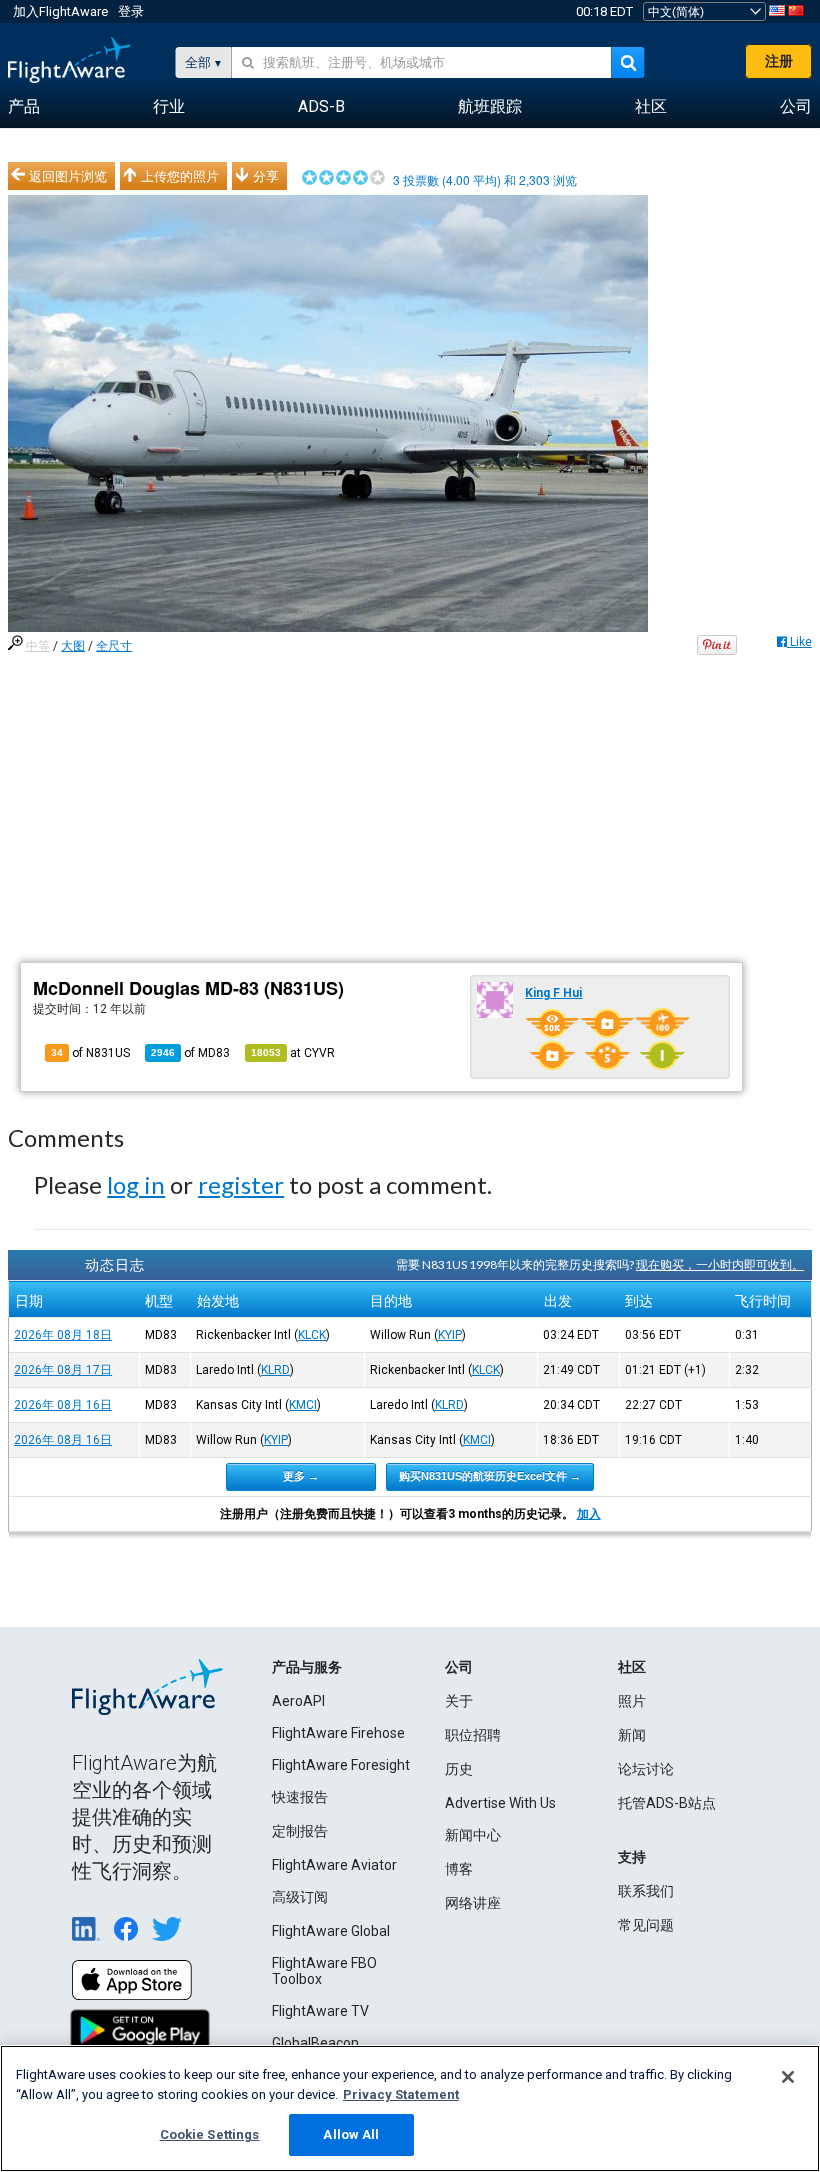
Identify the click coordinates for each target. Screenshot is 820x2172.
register (241, 1184)
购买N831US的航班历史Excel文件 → (490, 1476)
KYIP (450, 1335)
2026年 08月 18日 (63, 1335)
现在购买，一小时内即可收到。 (720, 1264)
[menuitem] (24, 107)
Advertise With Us (500, 1803)
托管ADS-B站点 (667, 1803)
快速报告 (300, 1797)
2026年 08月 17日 (63, 1370)
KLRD (275, 1370)
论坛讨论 (646, 1769)
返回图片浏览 (68, 176)
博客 (459, 1869)
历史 (459, 1769)
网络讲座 (473, 1903)
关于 (459, 1701)
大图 (73, 646)
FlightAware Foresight (341, 1765)
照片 (632, 1701)
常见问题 (646, 1925)
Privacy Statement (401, 2094)
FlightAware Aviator (334, 1865)
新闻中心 (473, 1835)
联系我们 (646, 1891)
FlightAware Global (331, 1931)
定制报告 (300, 1831)
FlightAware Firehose (338, 1733)
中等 (38, 646)
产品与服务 (307, 1667)
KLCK (312, 1335)
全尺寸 (114, 646)
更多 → (301, 1476)
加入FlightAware (60, 11)
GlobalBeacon (315, 2043)
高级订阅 (300, 1897)
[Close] (788, 2077)
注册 (779, 61)
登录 (131, 11)
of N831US (90, 1053)
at (293, 1053)
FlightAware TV (320, 2011)
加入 (589, 1514)
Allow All (351, 2134)
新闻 (632, 1735)
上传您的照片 (180, 176)
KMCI (303, 1405)
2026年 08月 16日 (63, 1405)
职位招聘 (473, 1735)
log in (136, 1184)
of (190, 1053)
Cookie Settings (210, 2134)
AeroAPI (298, 1701)
